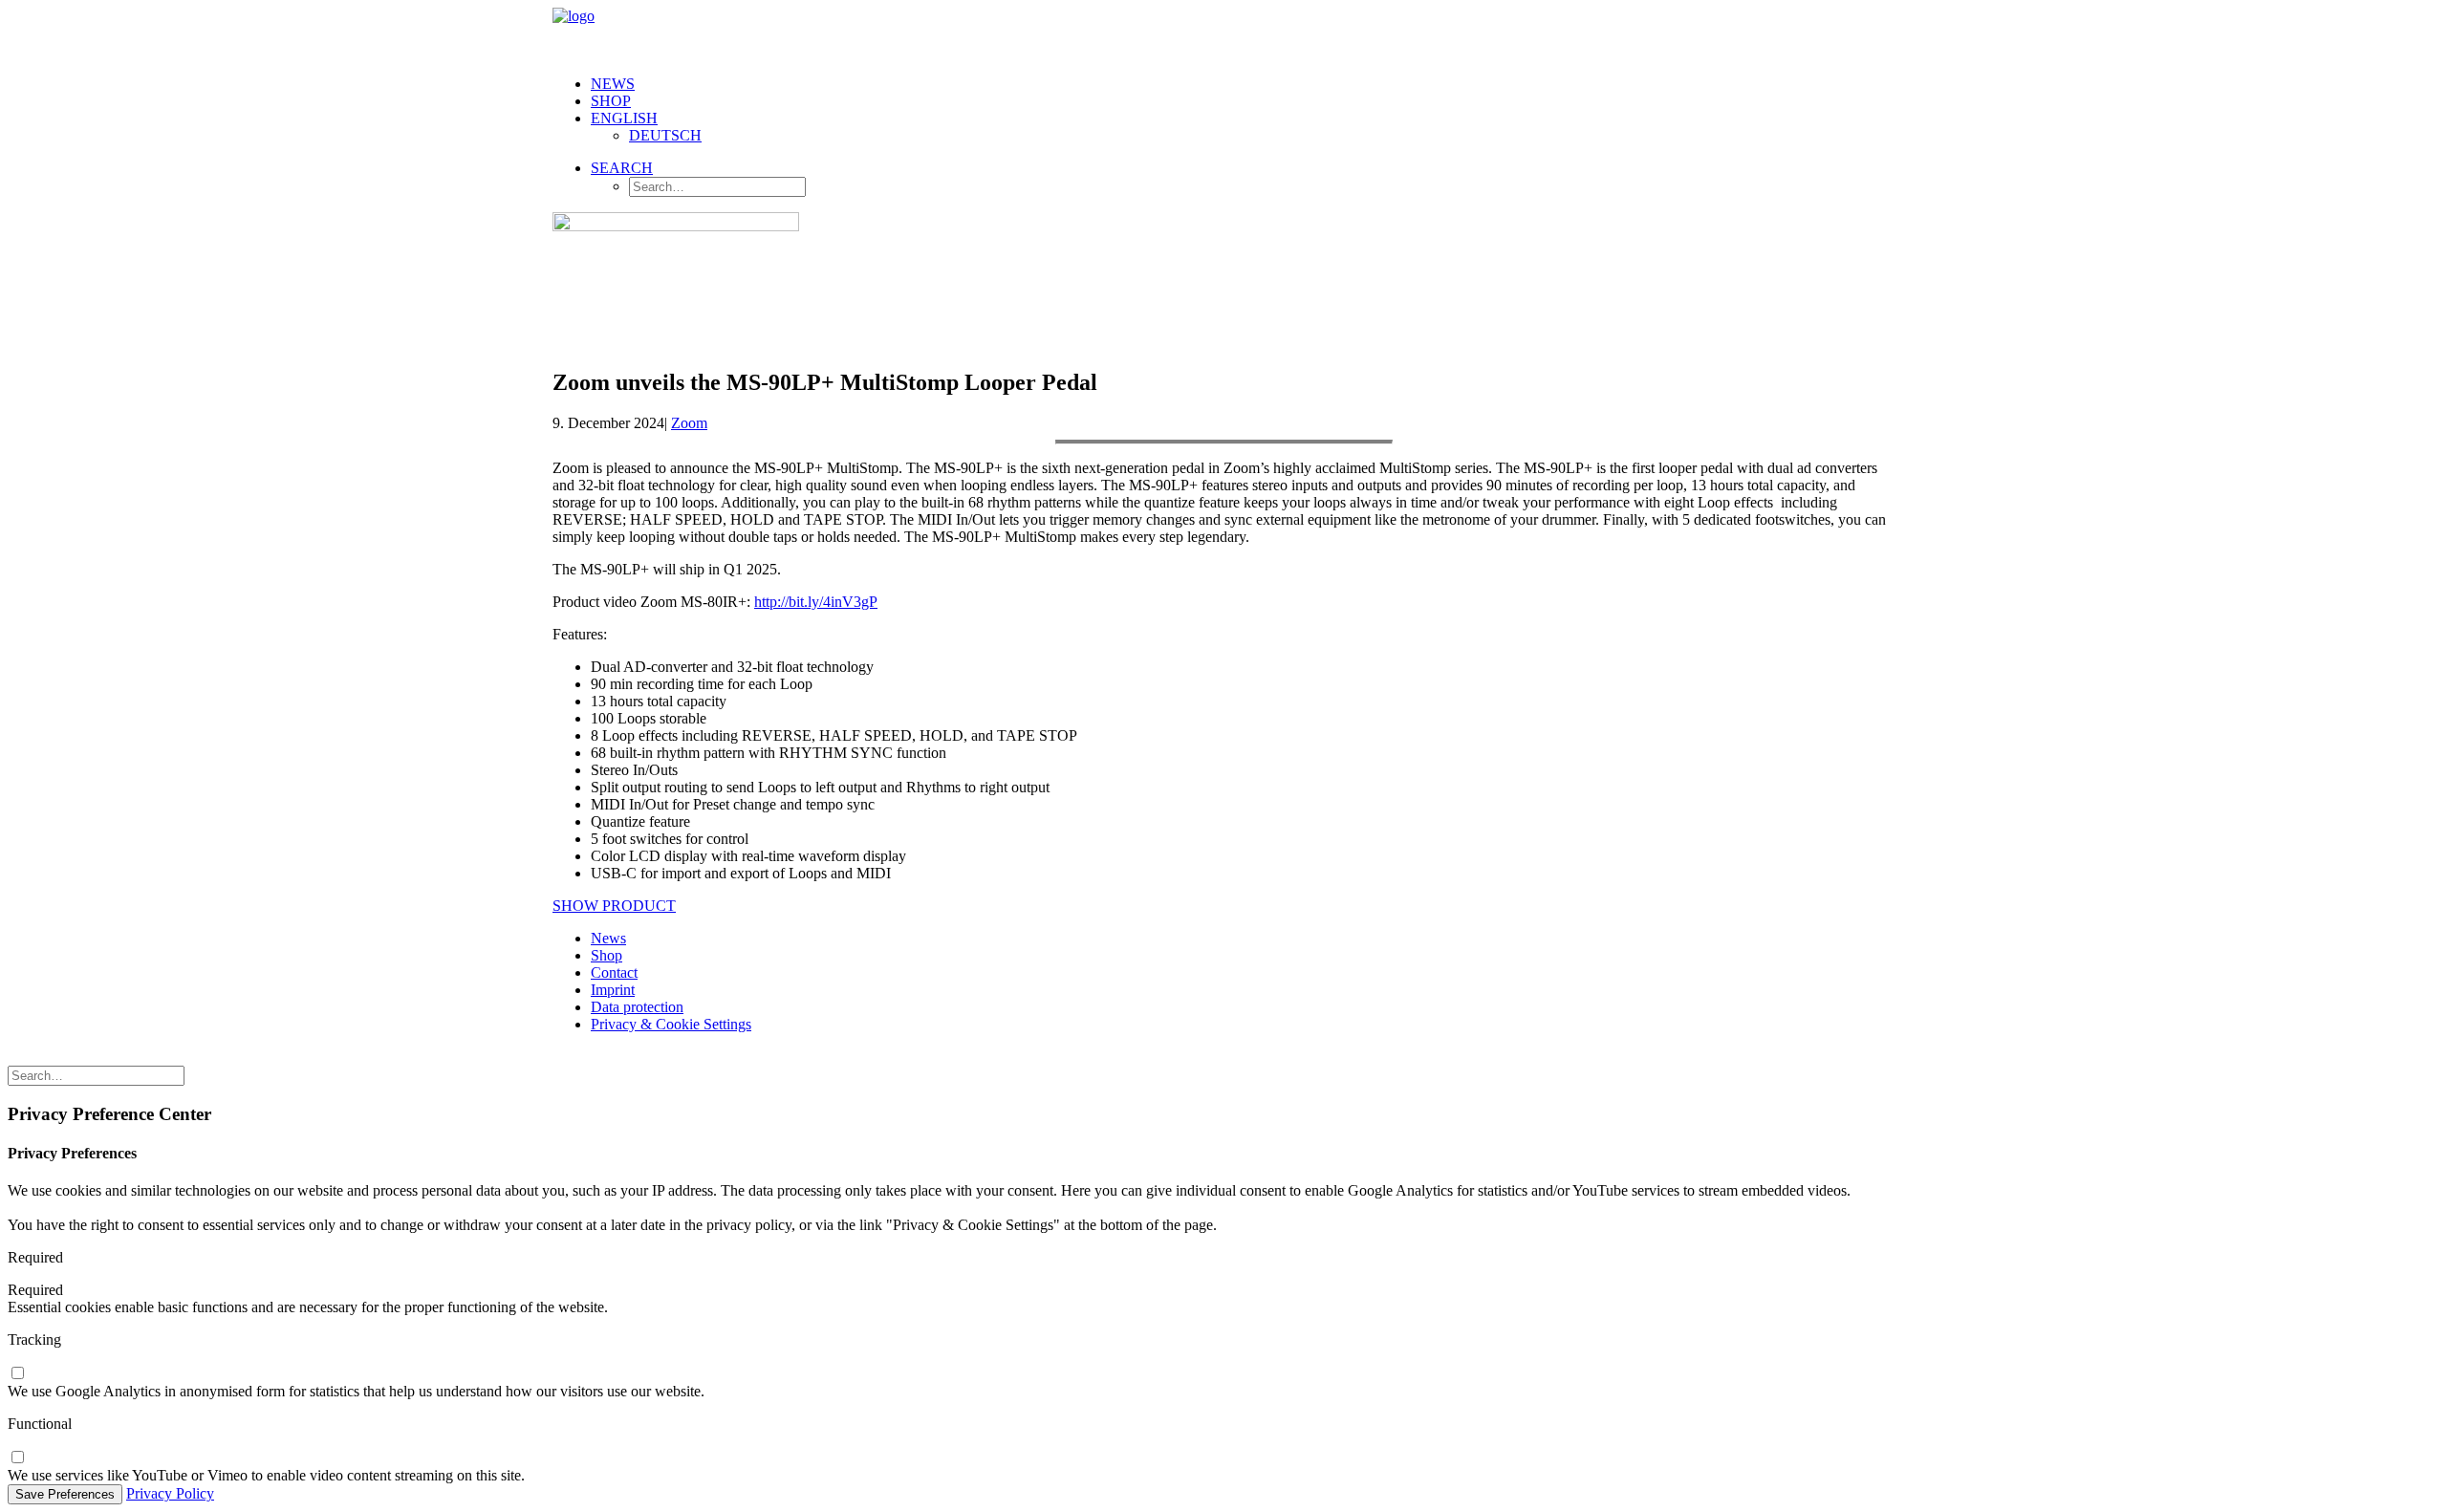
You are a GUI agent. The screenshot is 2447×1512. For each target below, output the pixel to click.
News (613, 84)
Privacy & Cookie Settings (671, 1024)
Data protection (637, 1007)
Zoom (689, 423)
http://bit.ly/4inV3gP (816, 602)
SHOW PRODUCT (614, 906)
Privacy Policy (170, 1493)
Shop (611, 101)
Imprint (613, 990)
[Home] (705, 1057)
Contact (614, 972)
